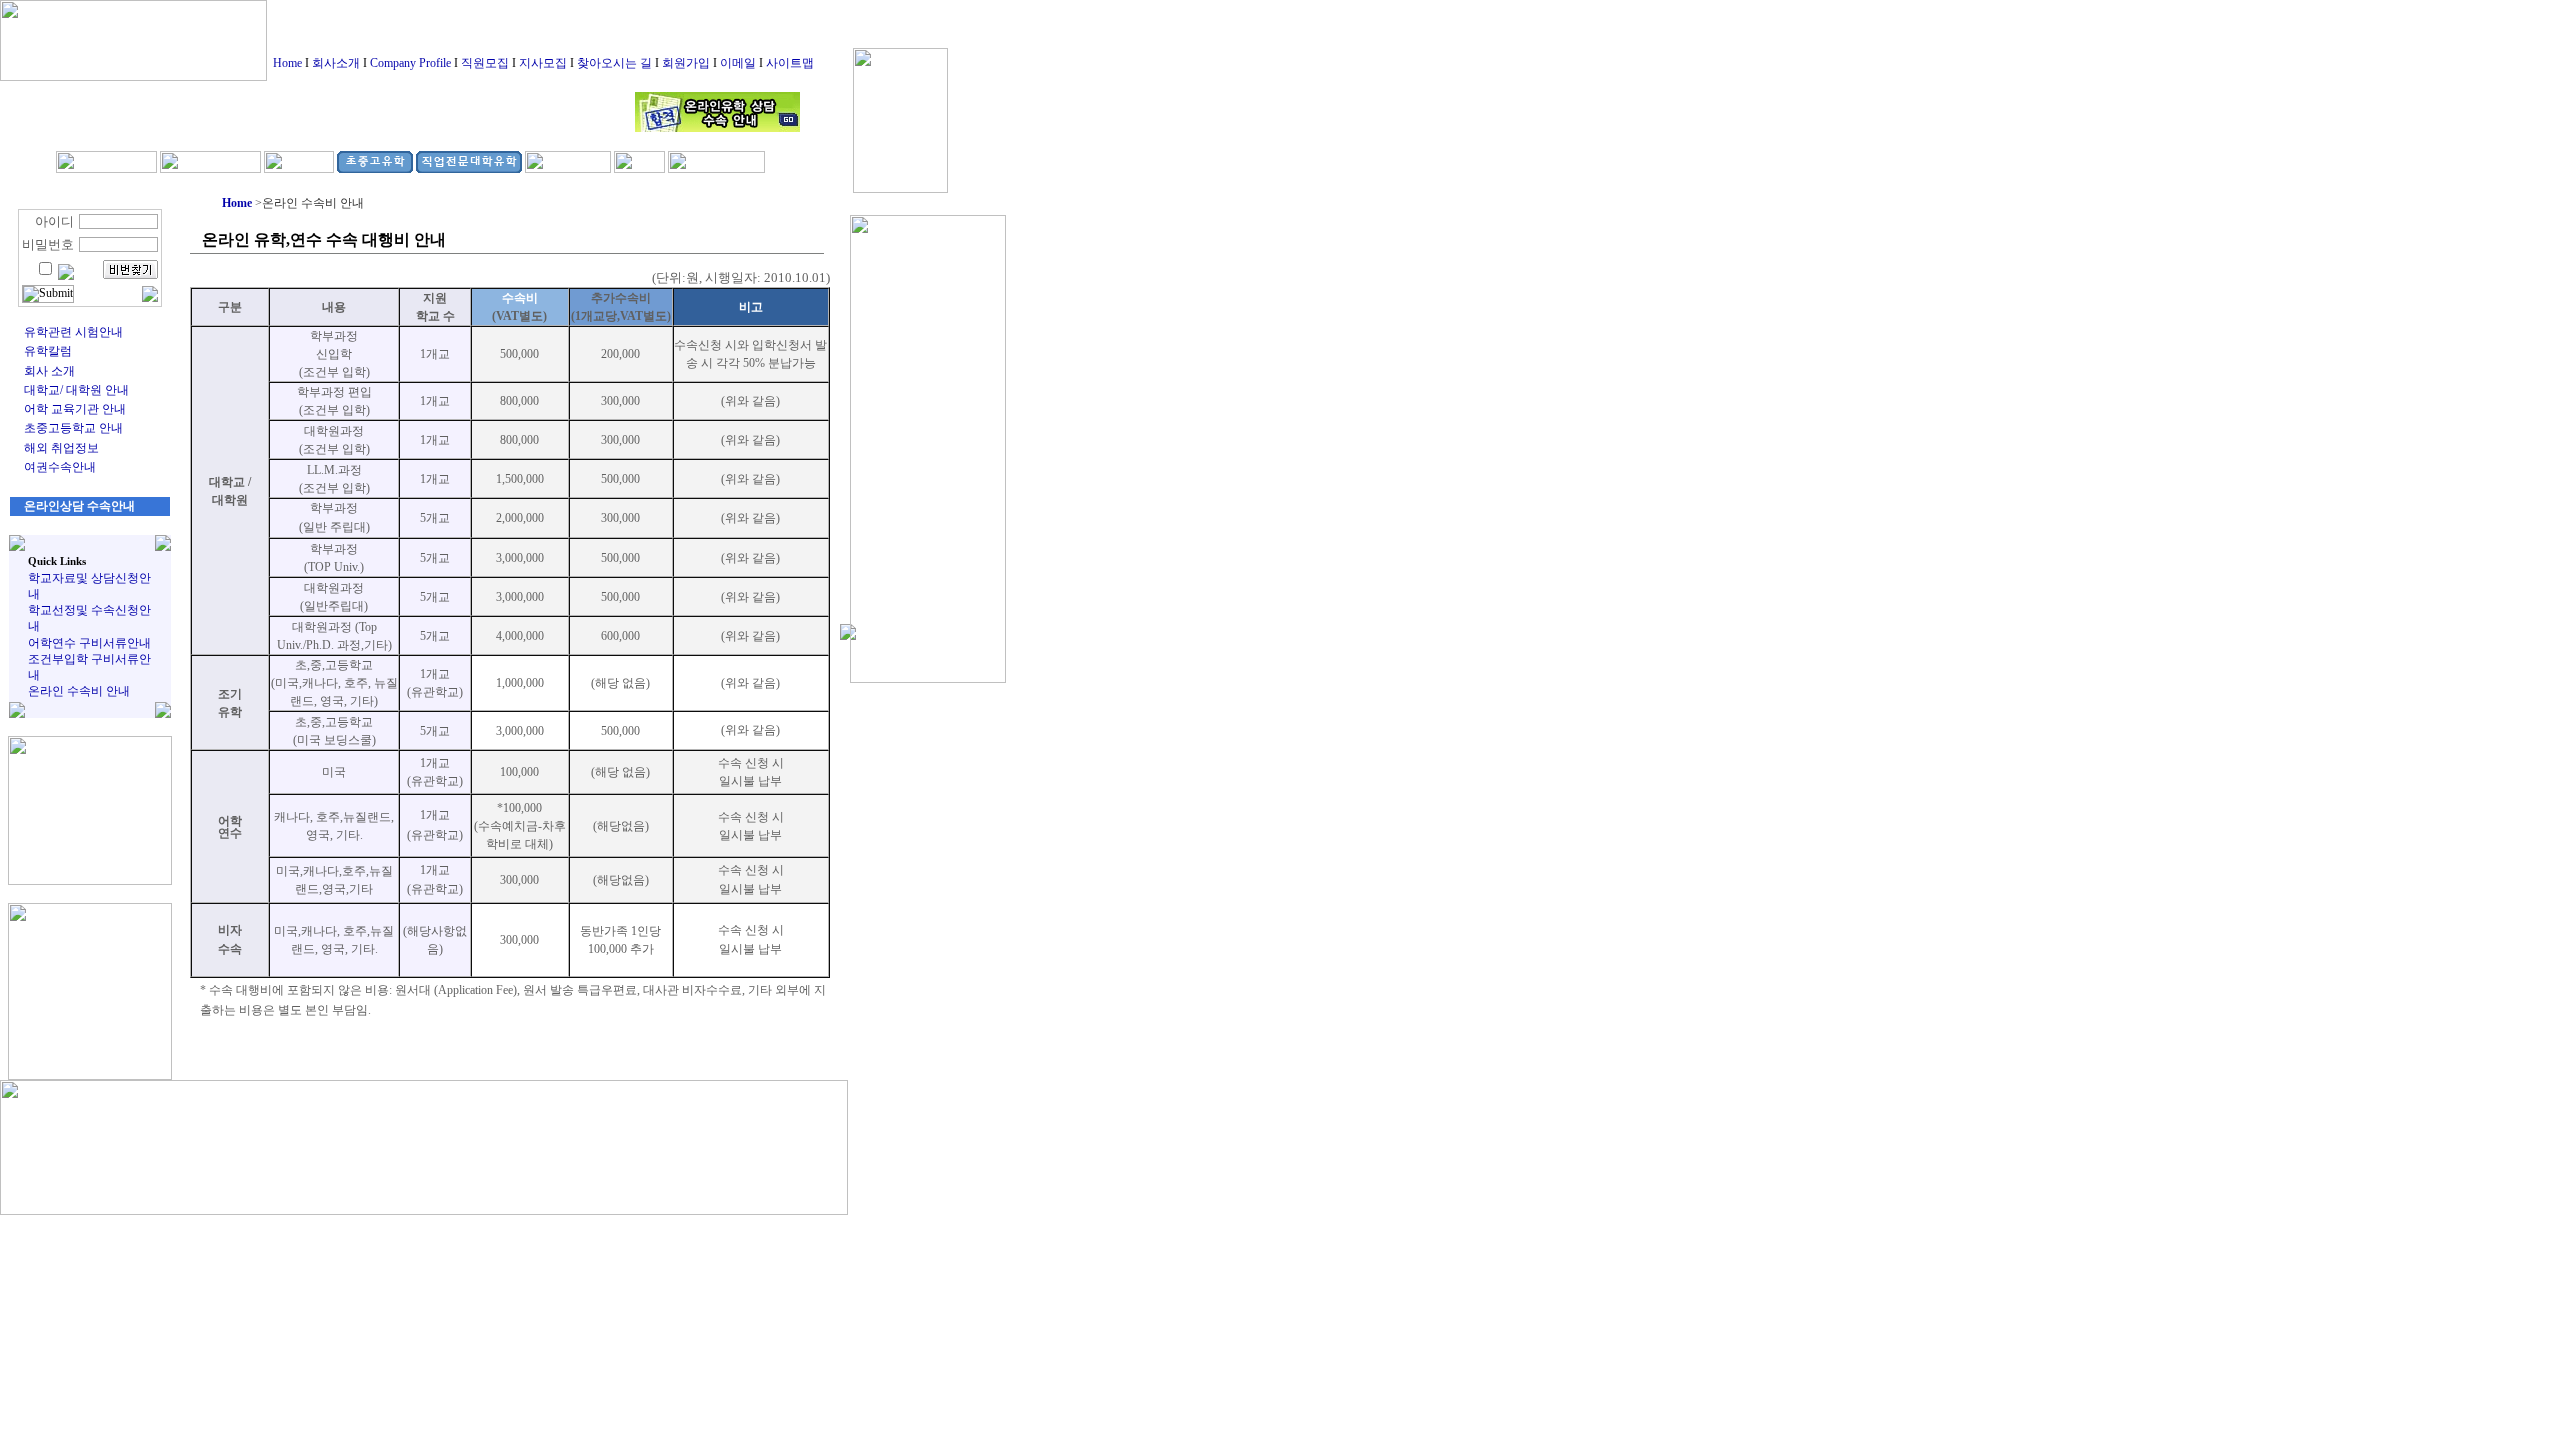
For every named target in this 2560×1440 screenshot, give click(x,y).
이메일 (738, 63)
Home (287, 63)
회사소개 (336, 63)
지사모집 (543, 63)
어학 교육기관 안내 (75, 409)
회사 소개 (49, 371)
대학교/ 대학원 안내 (76, 390)
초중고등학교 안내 (73, 428)
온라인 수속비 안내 (79, 691)
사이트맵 (790, 63)
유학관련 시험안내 (73, 332)
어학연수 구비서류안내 (89, 643)
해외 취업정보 (61, 448)
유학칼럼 (48, 351)
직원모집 (485, 63)
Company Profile (410, 63)
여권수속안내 (60, 467)
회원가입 (686, 63)
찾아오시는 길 (614, 63)
